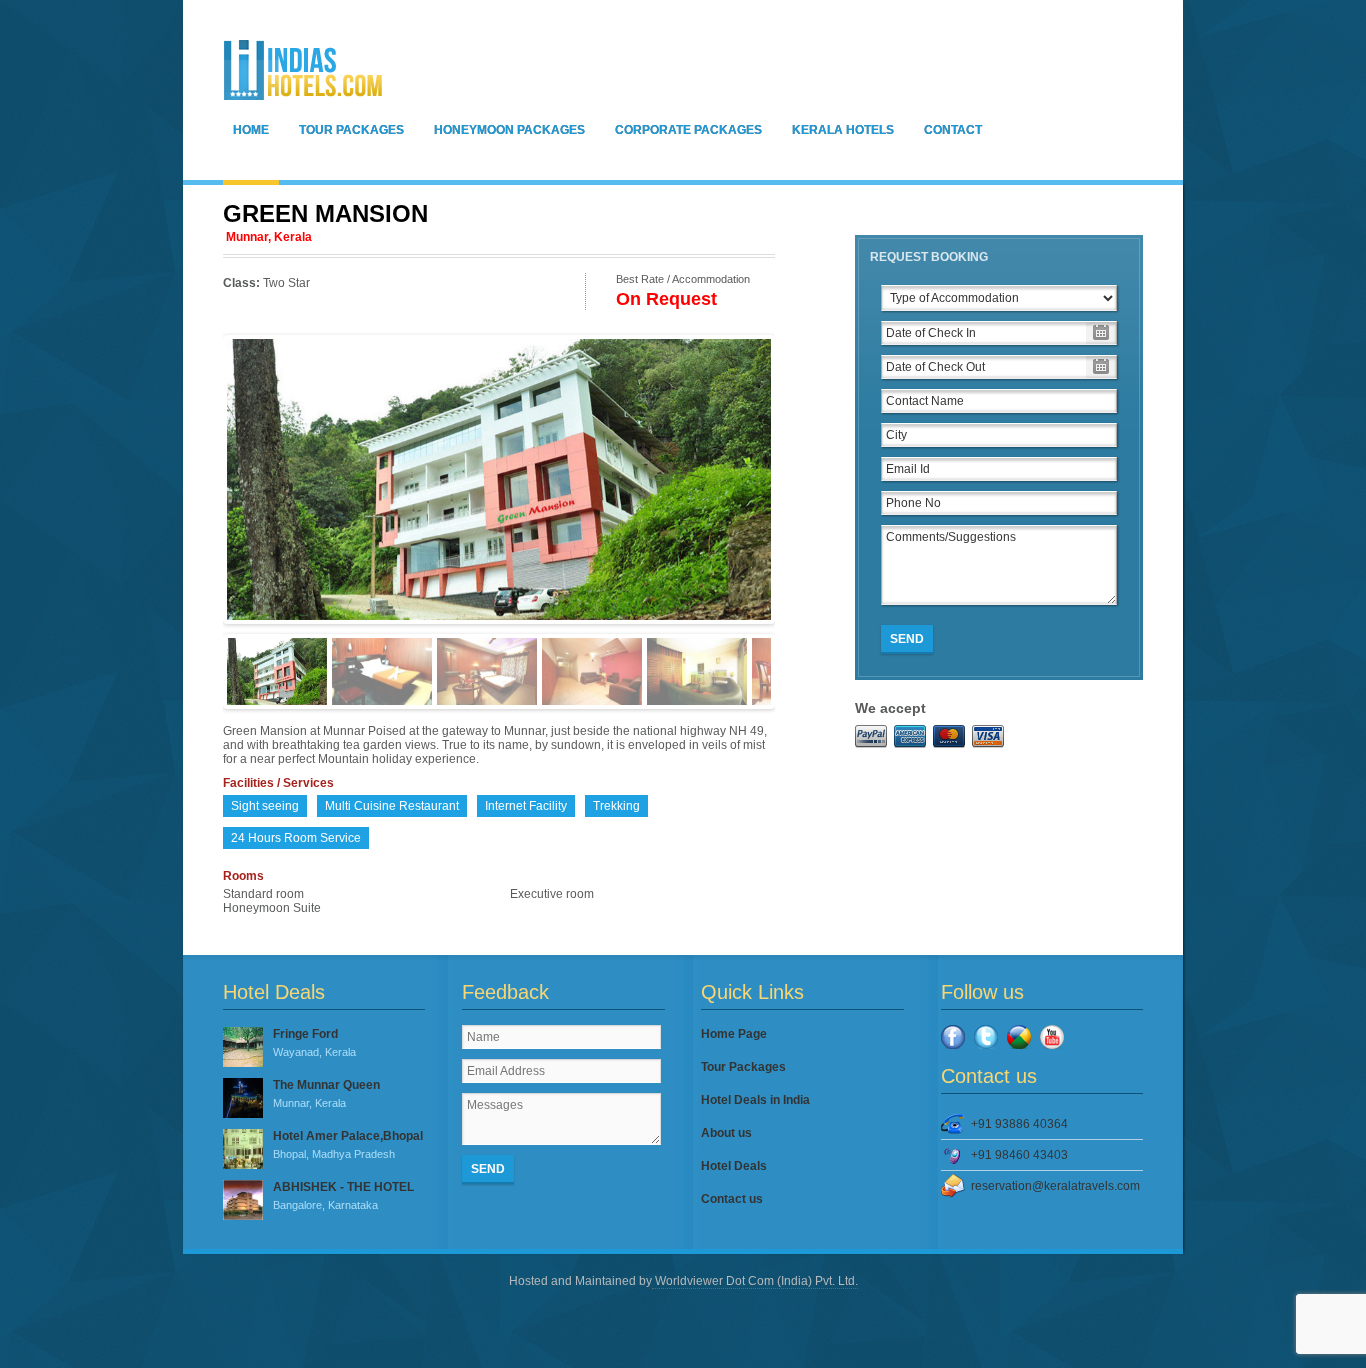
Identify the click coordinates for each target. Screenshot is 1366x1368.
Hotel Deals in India (755, 1100)
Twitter (986, 1037)
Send (907, 639)
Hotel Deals (734, 1166)
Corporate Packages (688, 130)
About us (726, 1133)
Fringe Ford (314, 1042)
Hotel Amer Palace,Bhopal (348, 1144)
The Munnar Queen (326, 1093)
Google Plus (1019, 1037)
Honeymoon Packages (509, 130)
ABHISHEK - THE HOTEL (343, 1195)
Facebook (953, 1037)
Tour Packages (351, 130)
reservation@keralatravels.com (1055, 1186)
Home (251, 130)
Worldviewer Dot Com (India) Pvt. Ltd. (755, 1281)
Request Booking (929, 257)
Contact (953, 130)
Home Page (734, 1034)
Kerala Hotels (843, 130)
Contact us (732, 1199)
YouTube (1052, 1037)
